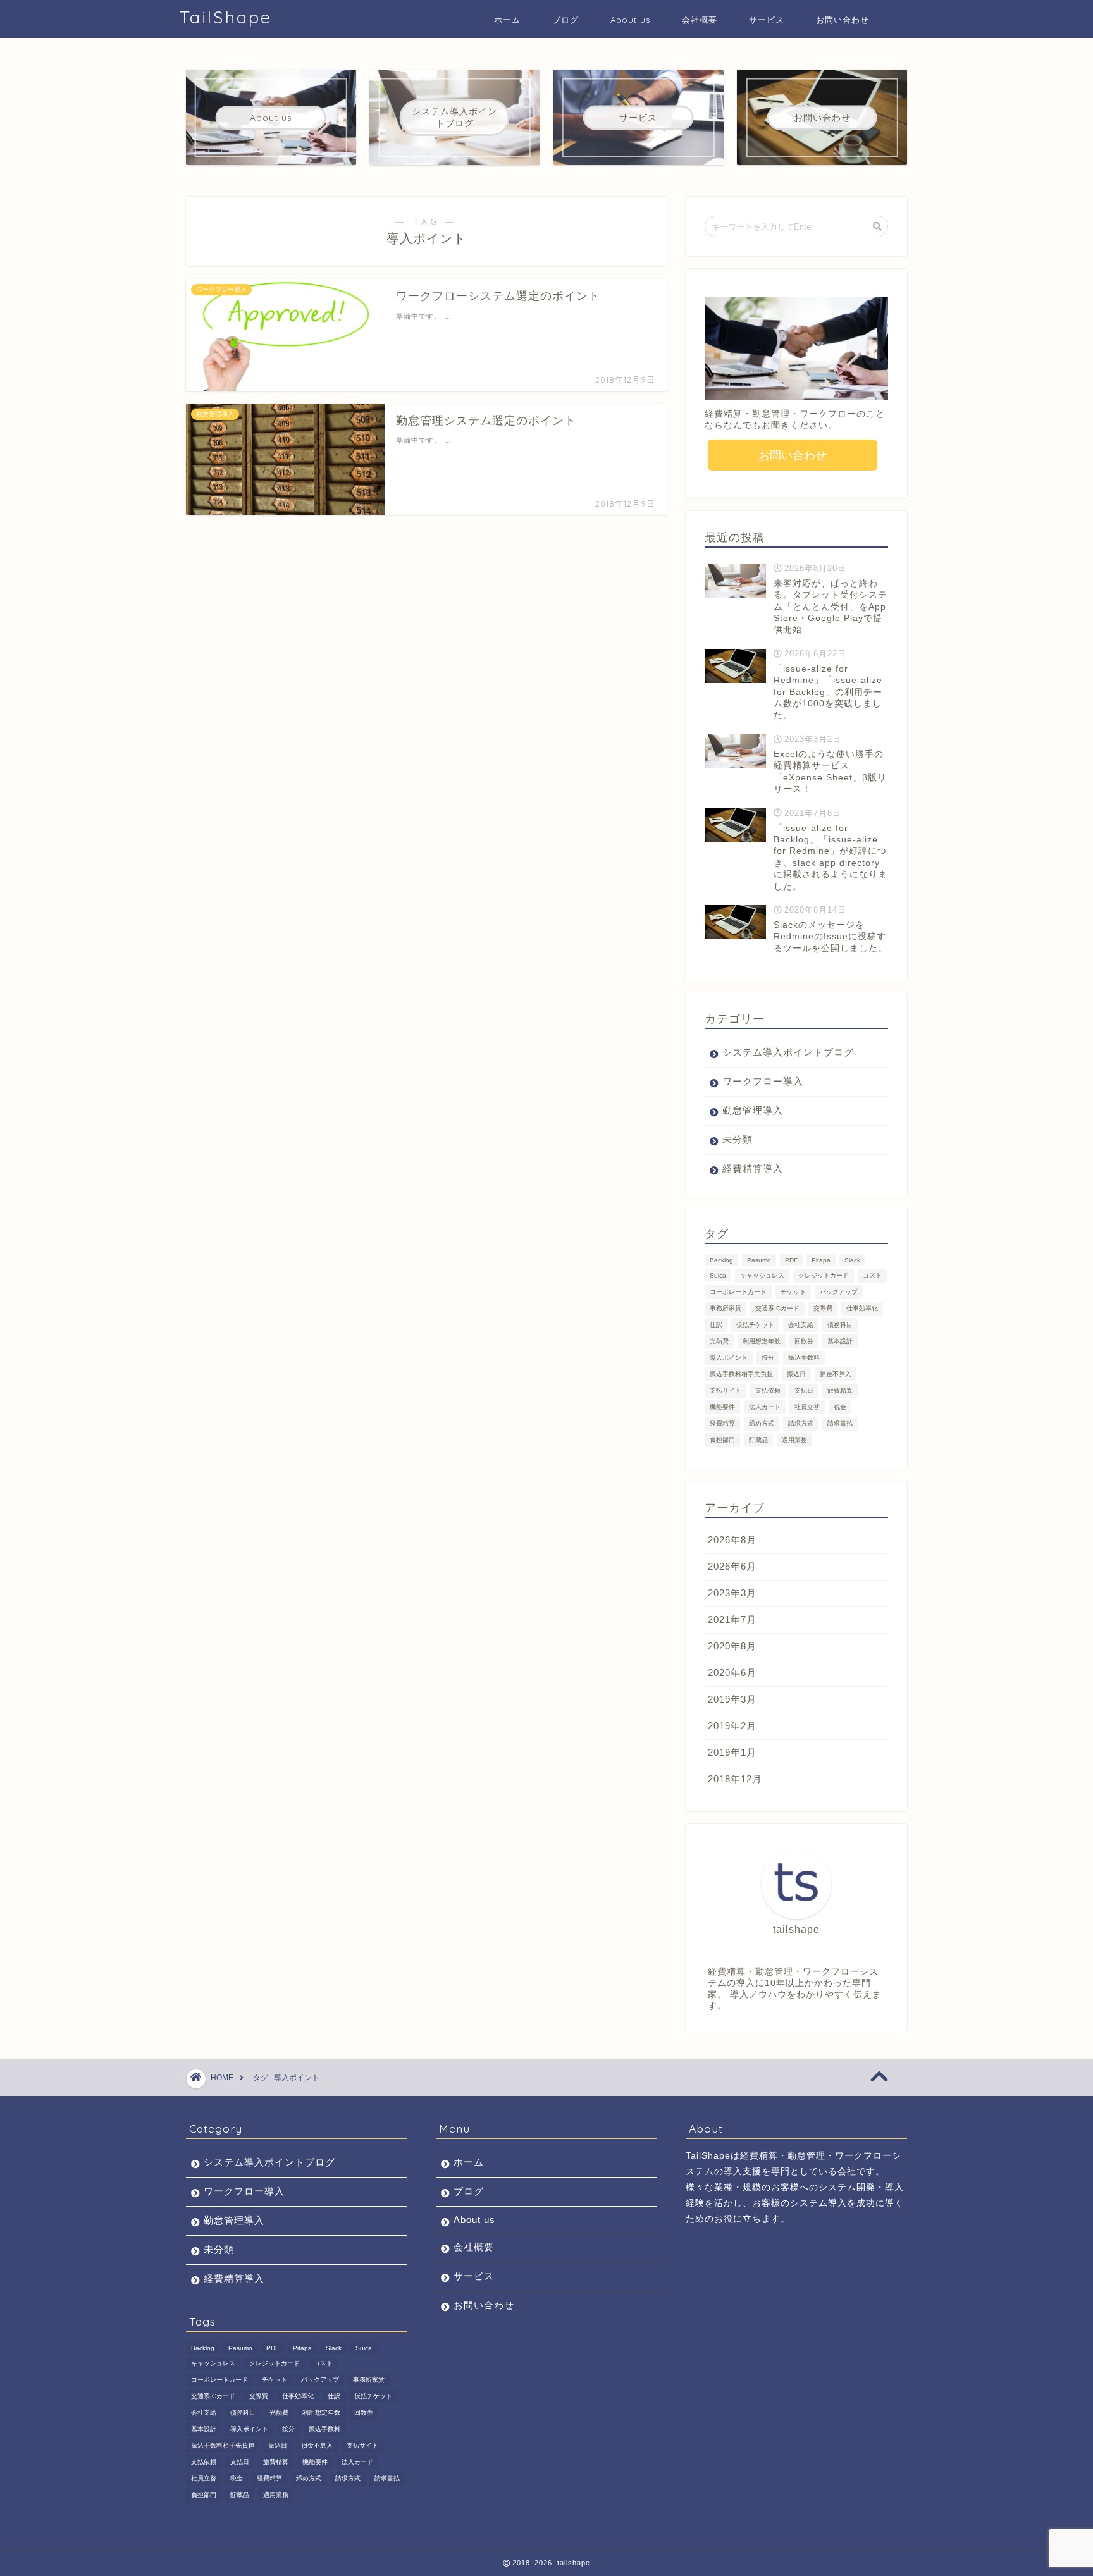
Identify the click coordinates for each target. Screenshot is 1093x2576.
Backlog (721, 1260)
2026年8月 (732, 1540)
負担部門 (722, 1440)
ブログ (565, 20)
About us (630, 20)
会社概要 (700, 20)
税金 (840, 1407)
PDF (791, 1260)
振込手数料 (804, 1358)
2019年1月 (732, 1752)
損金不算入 (836, 1374)
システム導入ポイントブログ (788, 1052)
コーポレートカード (738, 1292)
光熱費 (719, 1341)
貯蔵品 (758, 1440)
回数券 (804, 1341)
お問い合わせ (843, 20)
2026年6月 (732, 1566)
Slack (852, 1260)
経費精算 (722, 1423)
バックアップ (839, 1292)
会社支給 (801, 1325)
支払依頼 (768, 1390)
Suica (718, 1275)
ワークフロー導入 (763, 1081)
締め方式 (762, 1423)
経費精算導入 (753, 1168)
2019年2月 (732, 1726)
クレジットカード (824, 1275)
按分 (768, 1358)
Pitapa (821, 1260)
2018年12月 (735, 1779)
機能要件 (722, 1407)
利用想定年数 (762, 1341)
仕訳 (716, 1325)
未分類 (738, 1139)
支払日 (804, 1390)
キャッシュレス (762, 1275)
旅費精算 (840, 1390)
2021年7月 (732, 1619)
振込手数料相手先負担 (741, 1374)
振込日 (796, 1374)
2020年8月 (732, 1646)
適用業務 (794, 1440)
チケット (793, 1292)
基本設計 (840, 1341)
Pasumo (759, 1260)
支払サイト (726, 1390)
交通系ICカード (777, 1308)
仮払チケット (755, 1325)
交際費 (823, 1308)
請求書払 (840, 1423)
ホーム (507, 20)
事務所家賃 (726, 1308)
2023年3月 (732, 1593)
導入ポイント (729, 1358)
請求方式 (801, 1423)
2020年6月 (732, 1673)
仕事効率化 (862, 1308)
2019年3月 (732, 1699)
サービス (767, 20)
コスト (872, 1275)
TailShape (226, 17)
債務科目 (840, 1325)
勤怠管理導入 (753, 1110)
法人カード (765, 1407)
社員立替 (807, 1407)
